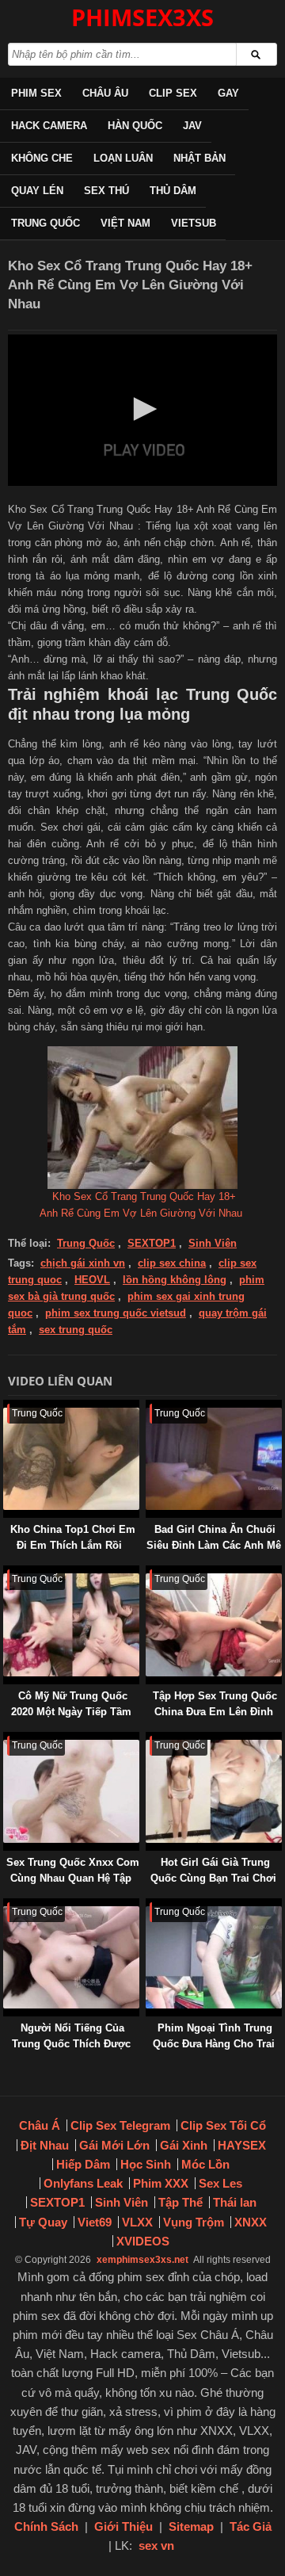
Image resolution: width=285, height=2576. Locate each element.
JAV (192, 126)
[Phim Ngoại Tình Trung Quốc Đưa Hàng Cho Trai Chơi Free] (149, 1906)
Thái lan (235, 2202)
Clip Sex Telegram (120, 2125)
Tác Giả (251, 2526)
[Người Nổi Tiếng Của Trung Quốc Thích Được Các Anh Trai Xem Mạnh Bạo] (6, 1906)
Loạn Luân (123, 158)
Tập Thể (180, 2202)
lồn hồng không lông (175, 1280)
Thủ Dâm (173, 191)
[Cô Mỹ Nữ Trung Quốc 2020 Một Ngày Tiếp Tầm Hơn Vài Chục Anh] (6, 1573)
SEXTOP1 (152, 1243)
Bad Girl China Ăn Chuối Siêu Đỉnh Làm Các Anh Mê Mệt (214, 1545)
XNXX (251, 2222)
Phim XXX (161, 2183)
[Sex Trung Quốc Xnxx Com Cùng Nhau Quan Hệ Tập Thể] (6, 1739)
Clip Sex (173, 93)
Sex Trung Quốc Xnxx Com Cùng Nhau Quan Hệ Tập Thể (73, 1878)
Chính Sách (46, 2526)
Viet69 (95, 2222)
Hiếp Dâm (83, 2164)
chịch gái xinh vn (83, 1263)
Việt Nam (125, 223)
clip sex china (172, 1263)
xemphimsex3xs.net (142, 2260)
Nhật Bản (199, 158)
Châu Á (40, 2125)
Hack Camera (49, 126)
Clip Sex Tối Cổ (223, 2125)
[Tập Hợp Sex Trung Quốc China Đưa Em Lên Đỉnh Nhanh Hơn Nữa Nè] (149, 1573)
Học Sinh (146, 2164)
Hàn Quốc (135, 126)
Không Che (42, 158)
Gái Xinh (184, 2145)
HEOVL (92, 1280)
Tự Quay (43, 2222)
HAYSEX (242, 2145)
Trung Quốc (46, 223)
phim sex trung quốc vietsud (116, 1313)
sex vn (156, 2545)
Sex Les (220, 2183)
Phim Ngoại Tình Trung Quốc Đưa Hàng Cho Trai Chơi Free (214, 2044)
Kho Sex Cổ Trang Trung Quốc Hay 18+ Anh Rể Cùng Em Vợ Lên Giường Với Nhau (141, 1205)
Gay (228, 93)
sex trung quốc (76, 1330)
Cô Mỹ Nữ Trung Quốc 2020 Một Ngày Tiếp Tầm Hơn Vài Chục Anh (71, 1712)
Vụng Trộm (194, 2222)
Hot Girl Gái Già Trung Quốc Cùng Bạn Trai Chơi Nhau (213, 1878)
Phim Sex (36, 93)
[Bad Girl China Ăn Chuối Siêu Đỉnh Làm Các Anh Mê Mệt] (149, 1407)
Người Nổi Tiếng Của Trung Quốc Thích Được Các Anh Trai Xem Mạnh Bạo (71, 2052)
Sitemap (191, 2526)
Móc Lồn (205, 2164)
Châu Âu (105, 93)
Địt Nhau (45, 2145)
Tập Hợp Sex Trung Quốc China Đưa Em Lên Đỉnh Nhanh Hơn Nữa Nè (215, 1712)
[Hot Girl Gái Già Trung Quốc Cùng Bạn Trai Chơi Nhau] (149, 1739)
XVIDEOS (143, 2241)
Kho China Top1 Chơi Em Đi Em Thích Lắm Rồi (73, 1537)
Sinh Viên (213, 1243)
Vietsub (194, 223)
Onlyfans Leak (83, 2183)
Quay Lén (37, 191)
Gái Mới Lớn (114, 2145)
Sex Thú (106, 191)
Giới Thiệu (123, 2526)
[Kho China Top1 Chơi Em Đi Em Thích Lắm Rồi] (6, 1407)
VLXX (137, 2222)
